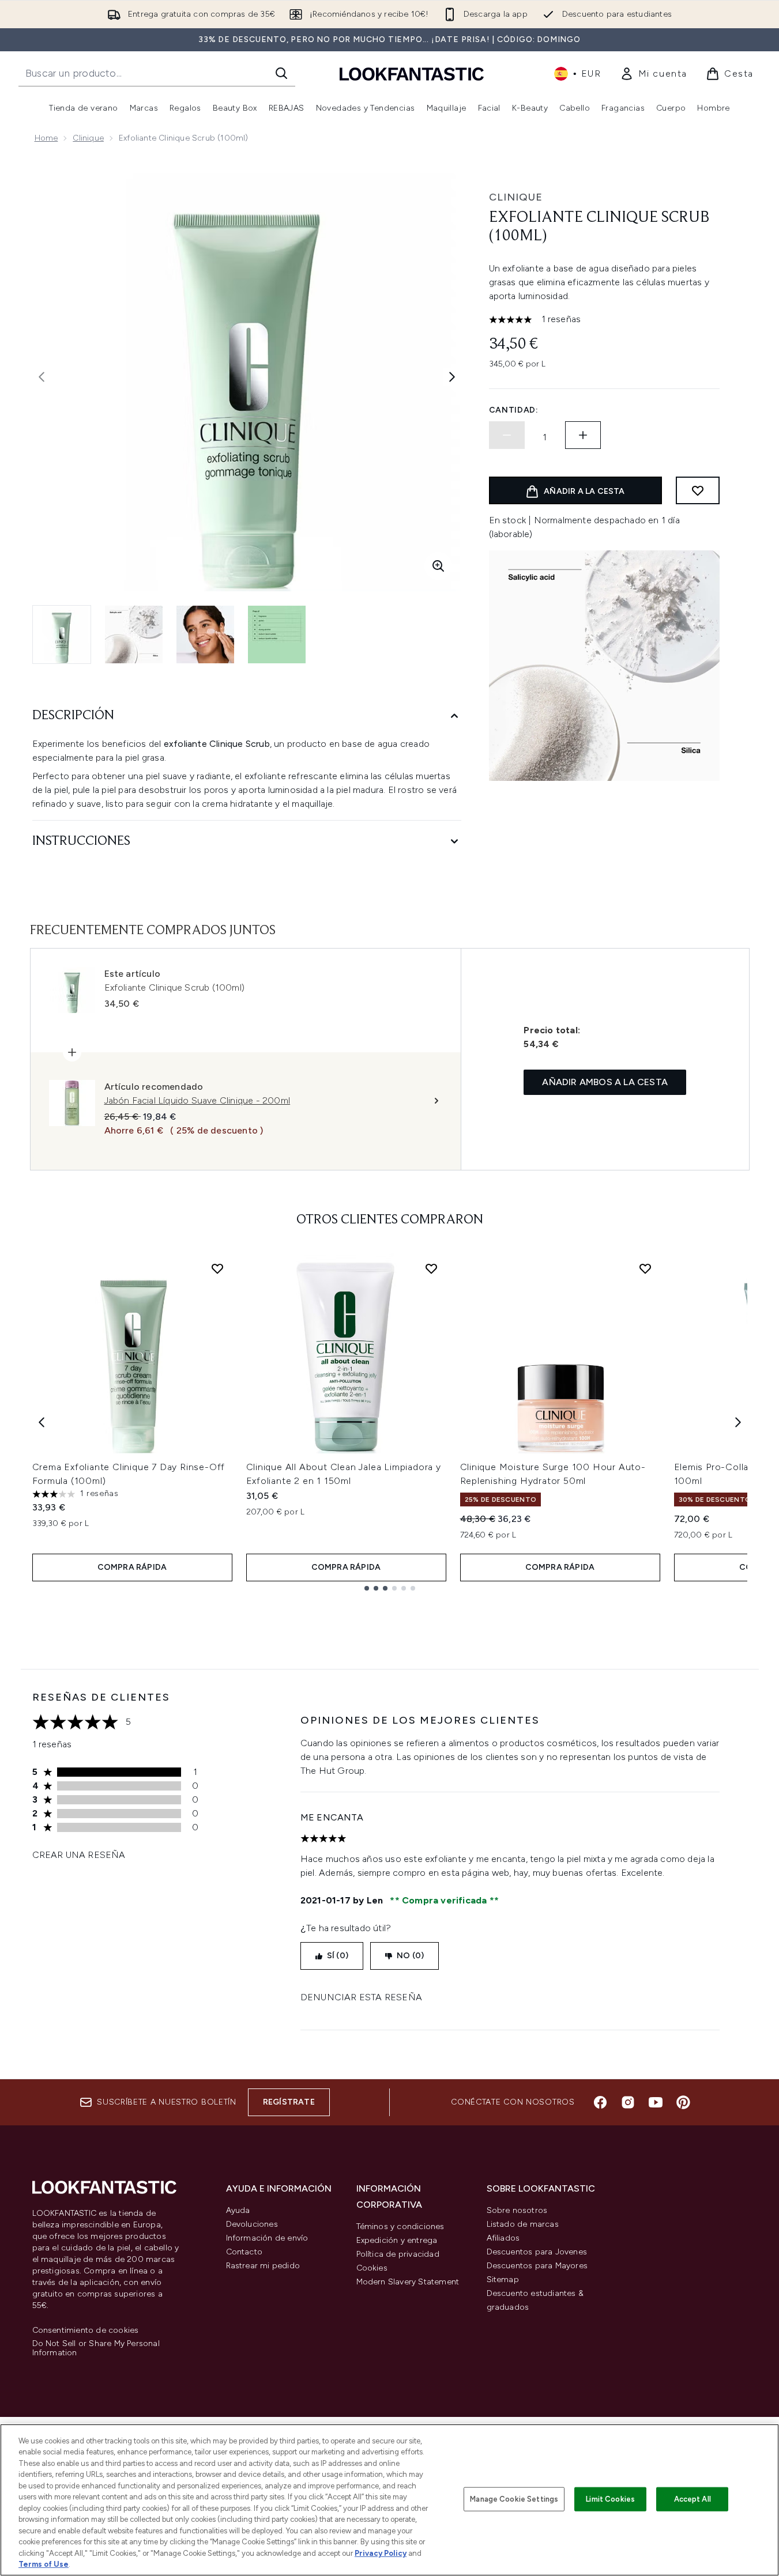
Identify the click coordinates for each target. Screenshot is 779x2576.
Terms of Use (44, 2564)
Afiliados (503, 2238)
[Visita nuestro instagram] (628, 2102)
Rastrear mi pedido (263, 2266)
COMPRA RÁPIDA (132, 1567)
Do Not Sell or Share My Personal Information (96, 2348)
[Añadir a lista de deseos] (698, 490)
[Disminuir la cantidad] (507, 435)
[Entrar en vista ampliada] (438, 566)
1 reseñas (561, 319)
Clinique (88, 138)
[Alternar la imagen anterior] (42, 377)
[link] (654, 74)
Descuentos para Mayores (537, 2266)
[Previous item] (42, 1422)
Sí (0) (338, 1956)
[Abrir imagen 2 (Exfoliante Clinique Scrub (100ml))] (134, 634)
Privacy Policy (381, 2553)
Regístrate (289, 2102)
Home (46, 138)
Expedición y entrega (397, 2240)
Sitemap (503, 2280)
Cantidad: (514, 410)
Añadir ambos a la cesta (605, 1082)
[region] (389, 2500)
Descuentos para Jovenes (537, 2252)
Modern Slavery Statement (408, 2282)
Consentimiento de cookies (86, 2331)
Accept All (693, 2499)
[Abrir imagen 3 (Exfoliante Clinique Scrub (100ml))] (205, 634)
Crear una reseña (79, 1855)
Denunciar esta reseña (361, 1997)
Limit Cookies (610, 2499)
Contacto (244, 2252)
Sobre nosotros (517, 2210)
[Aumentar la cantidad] (583, 435)
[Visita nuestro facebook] (600, 2102)
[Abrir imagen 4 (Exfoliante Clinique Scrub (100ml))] (277, 634)
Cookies (372, 2268)
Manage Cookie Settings (514, 2499)
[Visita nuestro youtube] (656, 2102)
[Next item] (738, 1422)
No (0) (410, 1956)
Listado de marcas (523, 2224)
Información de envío (267, 2238)
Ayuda (238, 2210)
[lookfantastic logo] (412, 73)
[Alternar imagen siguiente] (452, 377)
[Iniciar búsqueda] (281, 73)
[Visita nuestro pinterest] (683, 2102)
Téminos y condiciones (400, 2226)
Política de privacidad (398, 2254)
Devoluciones (252, 2224)
